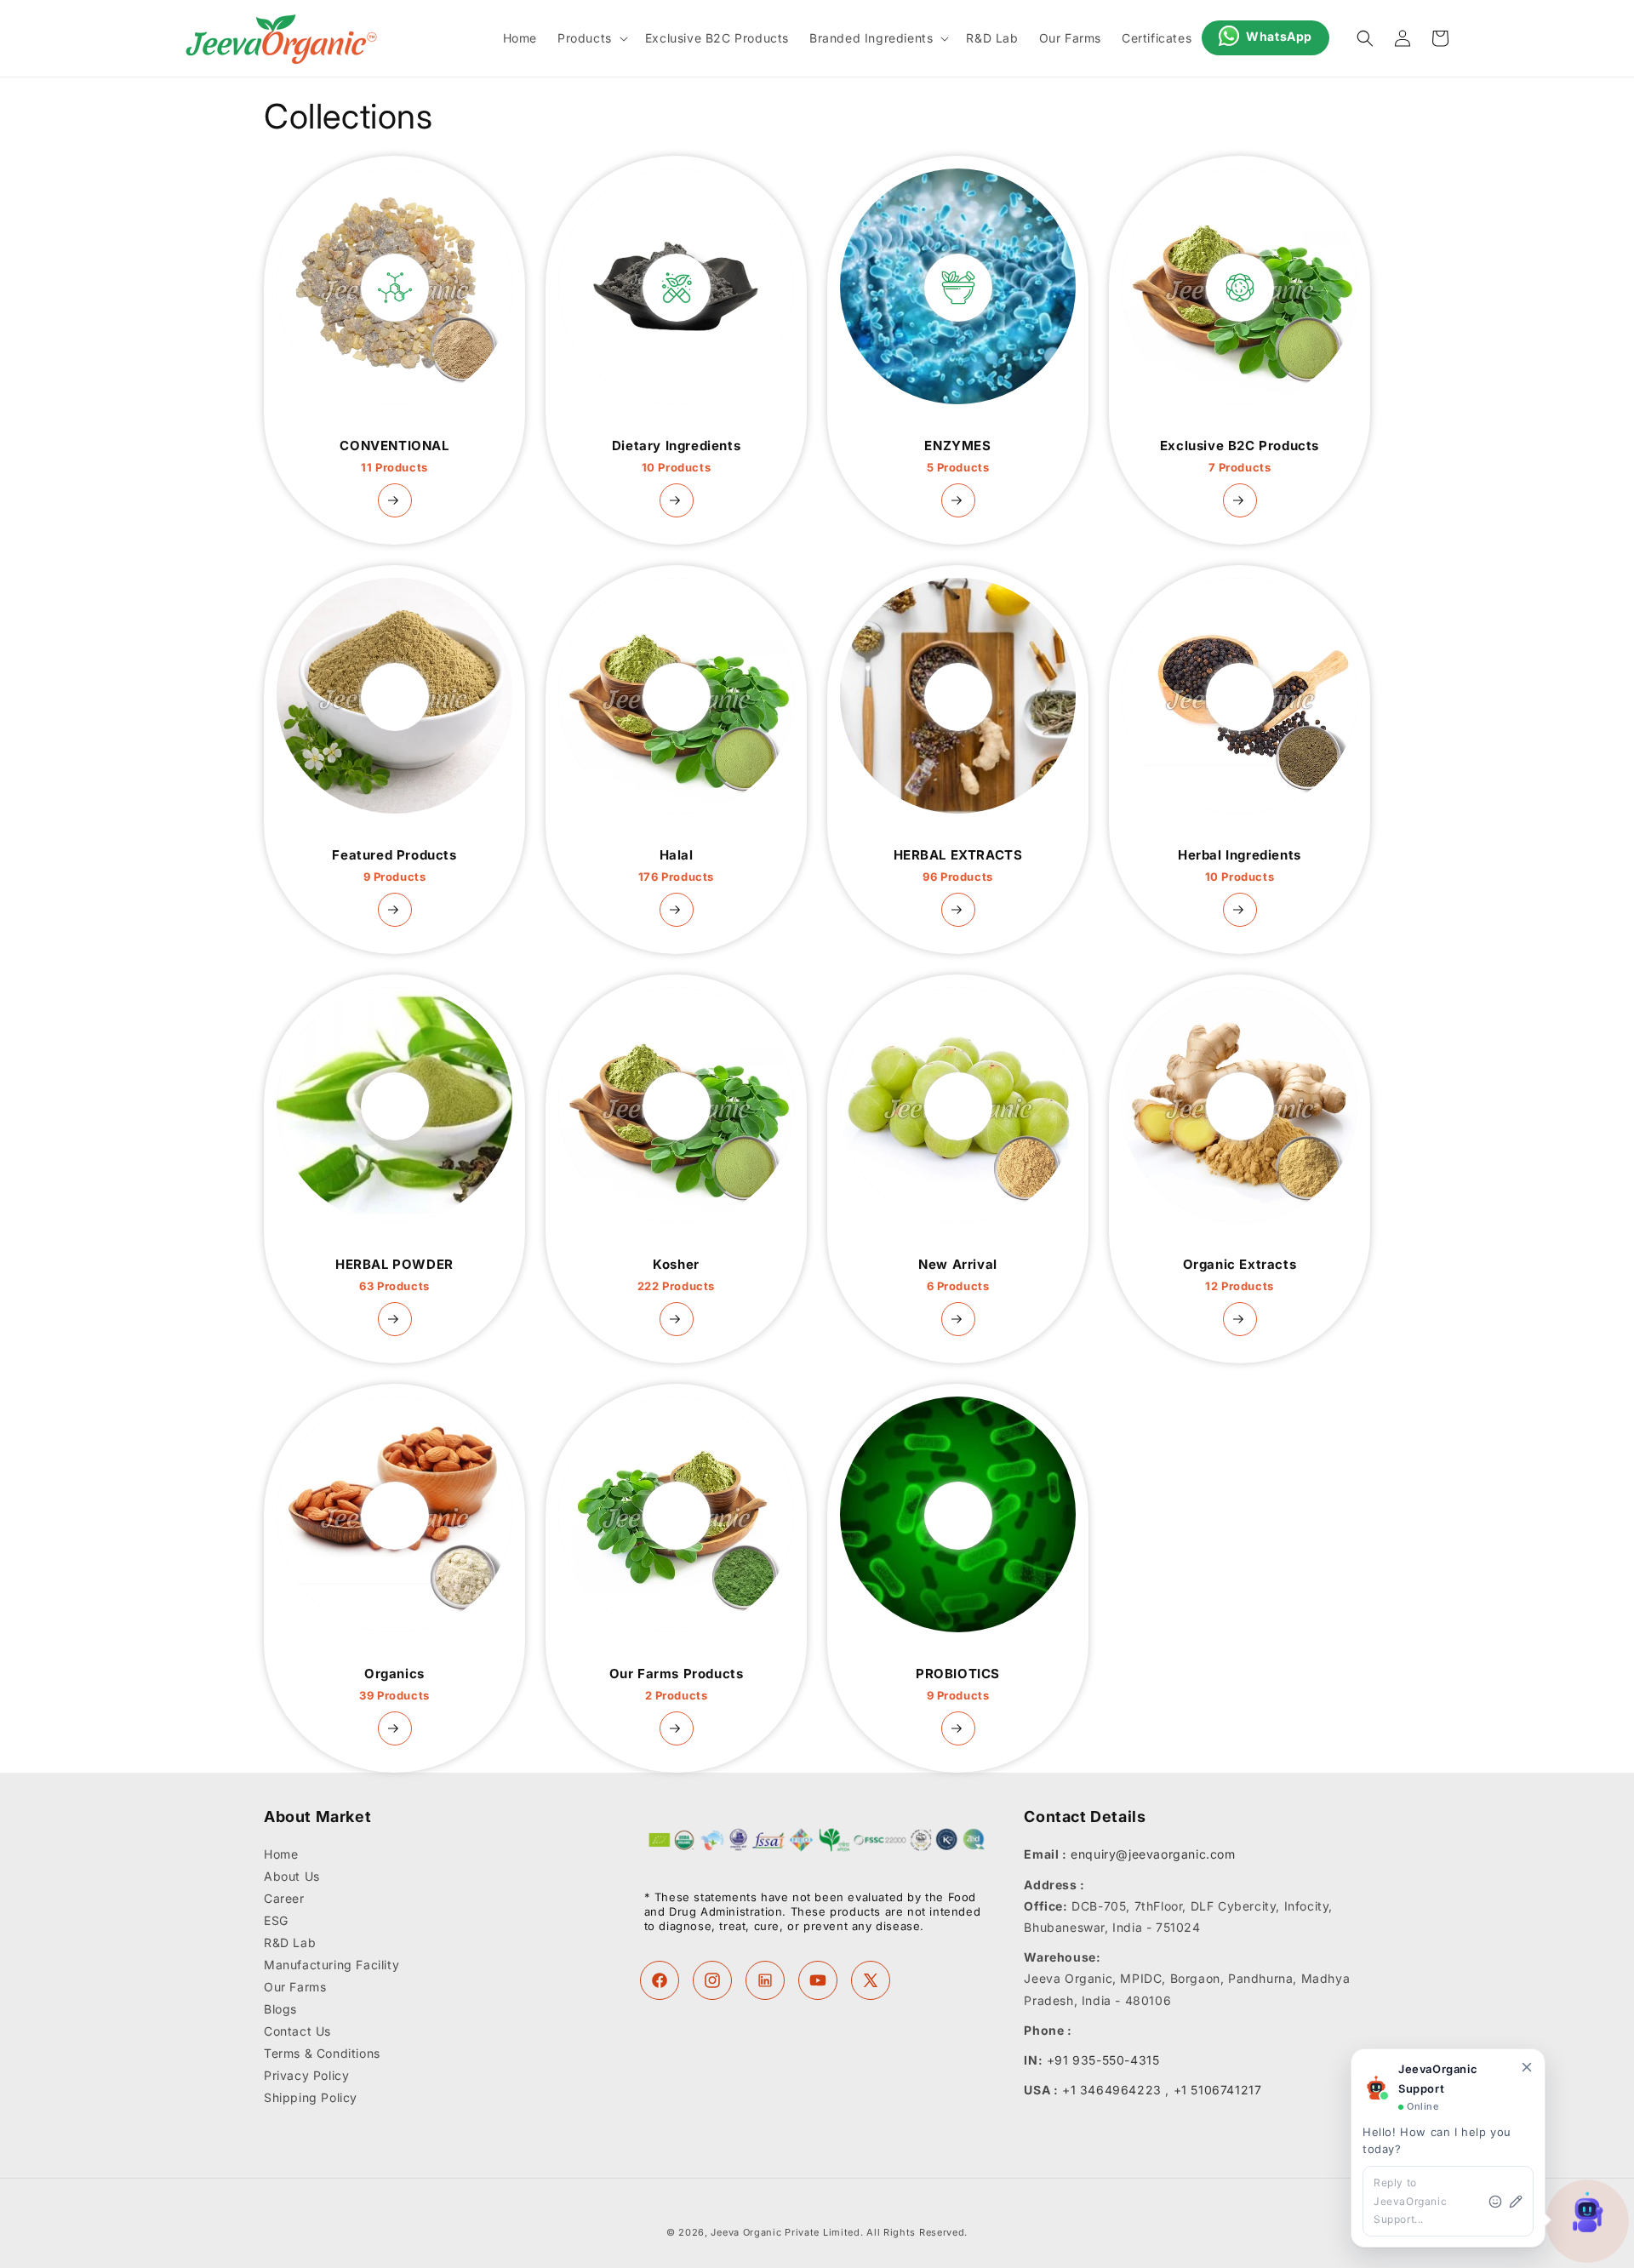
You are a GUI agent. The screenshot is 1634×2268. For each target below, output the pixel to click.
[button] (591, 38)
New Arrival (958, 1275)
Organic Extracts (1240, 1275)
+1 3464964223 (1112, 2090)
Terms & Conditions (322, 2054)
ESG (276, 1921)
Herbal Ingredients (1240, 865)
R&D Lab (290, 1943)
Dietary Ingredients (676, 456)
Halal (676, 865)
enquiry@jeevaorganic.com (1153, 1855)
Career (284, 1899)
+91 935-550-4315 (1103, 2060)
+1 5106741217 (1218, 2090)
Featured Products (394, 865)
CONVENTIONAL (394, 456)
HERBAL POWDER (394, 1275)
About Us (292, 1877)
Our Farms (295, 1988)
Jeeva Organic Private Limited (785, 2232)
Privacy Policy (306, 2076)
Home (281, 1855)
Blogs (280, 2010)
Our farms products (677, 1684)
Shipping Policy (311, 2098)
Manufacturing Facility (331, 1965)
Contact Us (297, 2032)
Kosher (676, 1275)
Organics (394, 1684)
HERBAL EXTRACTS (958, 865)
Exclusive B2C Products (1240, 456)
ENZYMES (957, 456)
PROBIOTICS (958, 1684)
